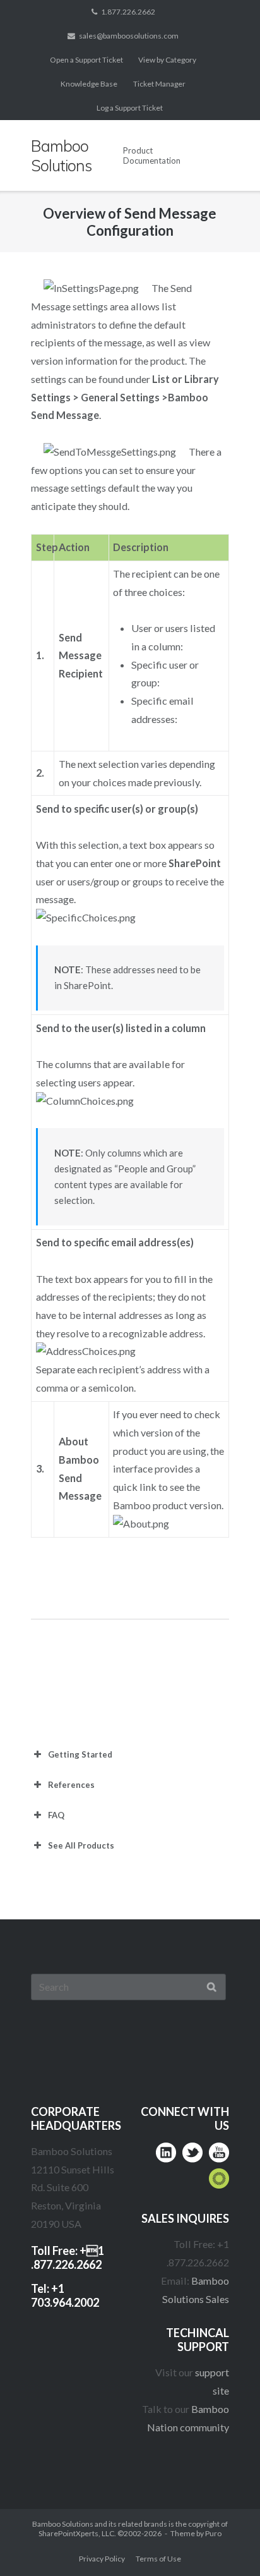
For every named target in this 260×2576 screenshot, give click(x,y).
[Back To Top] (226, 2542)
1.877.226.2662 (128, 12)
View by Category (167, 60)
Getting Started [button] (80, 1754)
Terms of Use (158, 2559)
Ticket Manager (159, 84)
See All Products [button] (81, 1845)
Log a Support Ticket (130, 108)
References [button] (71, 1785)
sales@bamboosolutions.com (129, 36)
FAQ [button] (56, 1815)
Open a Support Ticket (86, 60)
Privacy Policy (102, 2559)
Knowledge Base (89, 84)
